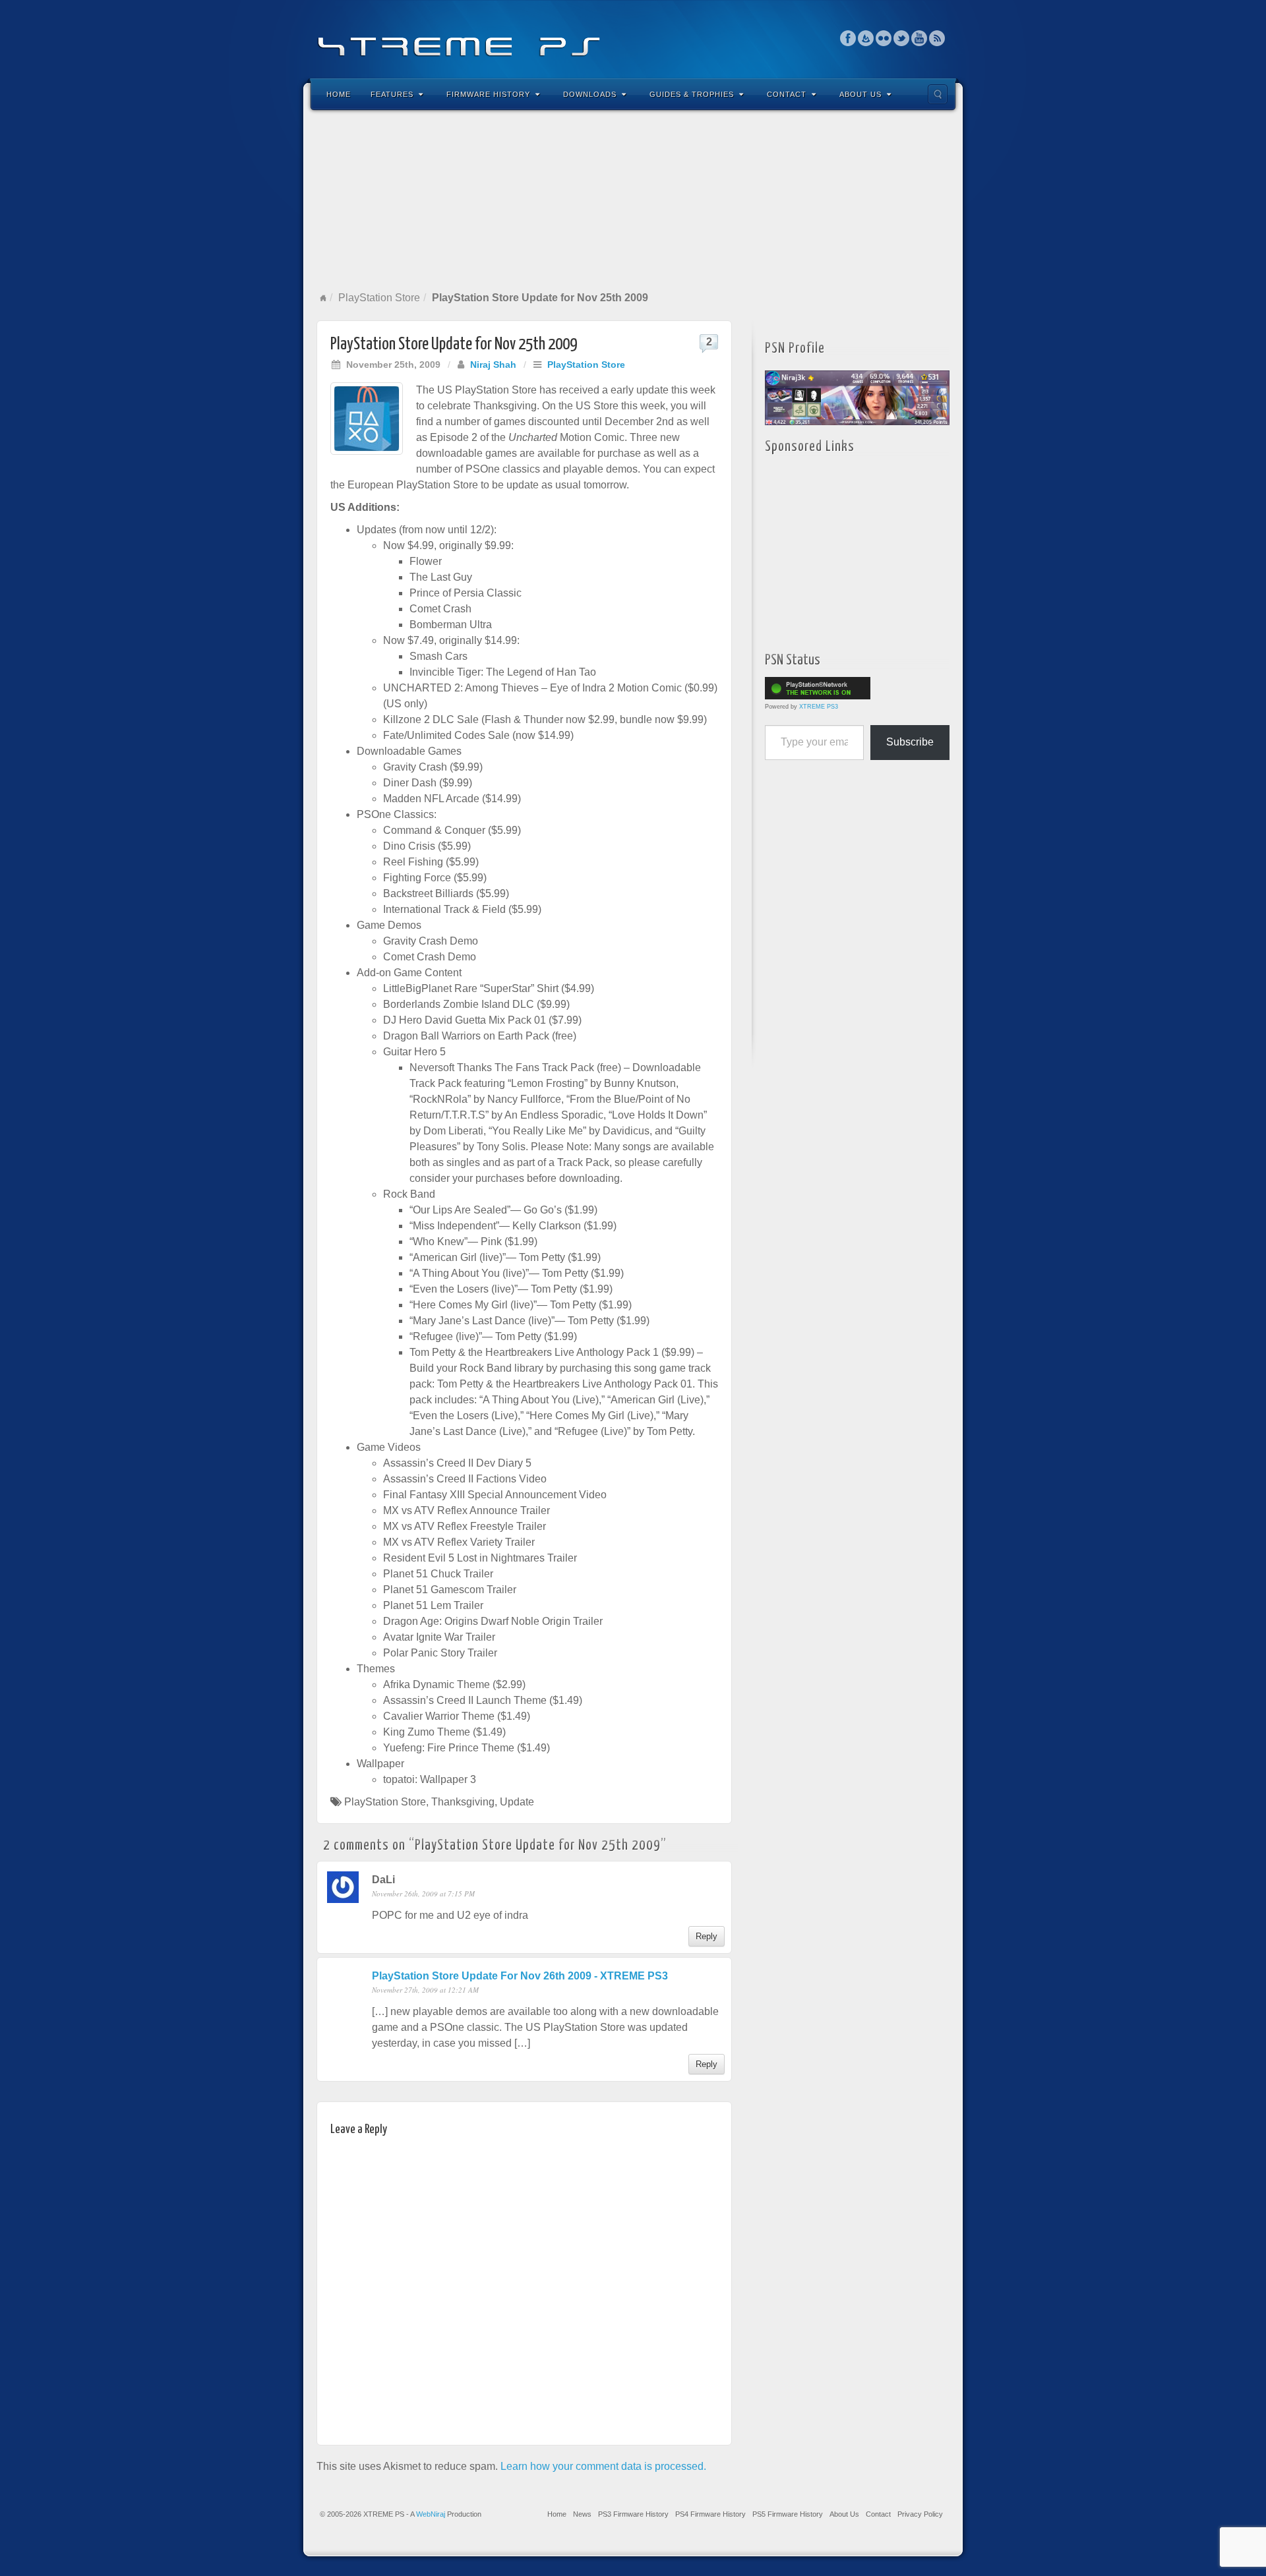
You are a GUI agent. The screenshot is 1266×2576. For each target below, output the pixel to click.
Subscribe (910, 742)
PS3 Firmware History (633, 2514)
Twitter (902, 38)
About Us (860, 94)
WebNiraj (431, 2514)
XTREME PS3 (819, 707)
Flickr (884, 38)
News (582, 2514)
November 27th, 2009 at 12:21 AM (425, 1990)
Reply (707, 1936)
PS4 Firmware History (710, 2514)
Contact (787, 94)
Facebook (848, 38)
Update (517, 1802)
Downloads (590, 94)
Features (392, 94)
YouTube (919, 38)
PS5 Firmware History (788, 2514)
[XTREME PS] (633, 38)
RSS (937, 38)
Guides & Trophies (692, 94)
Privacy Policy (920, 2514)
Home (339, 94)
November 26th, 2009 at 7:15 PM (423, 1893)
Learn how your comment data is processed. (603, 2466)
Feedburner (866, 38)
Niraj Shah (493, 365)
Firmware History (488, 94)
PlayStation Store (379, 298)
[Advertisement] (633, 200)
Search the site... (938, 94)
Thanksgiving (463, 1802)
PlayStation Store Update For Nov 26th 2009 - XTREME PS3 (520, 1976)
